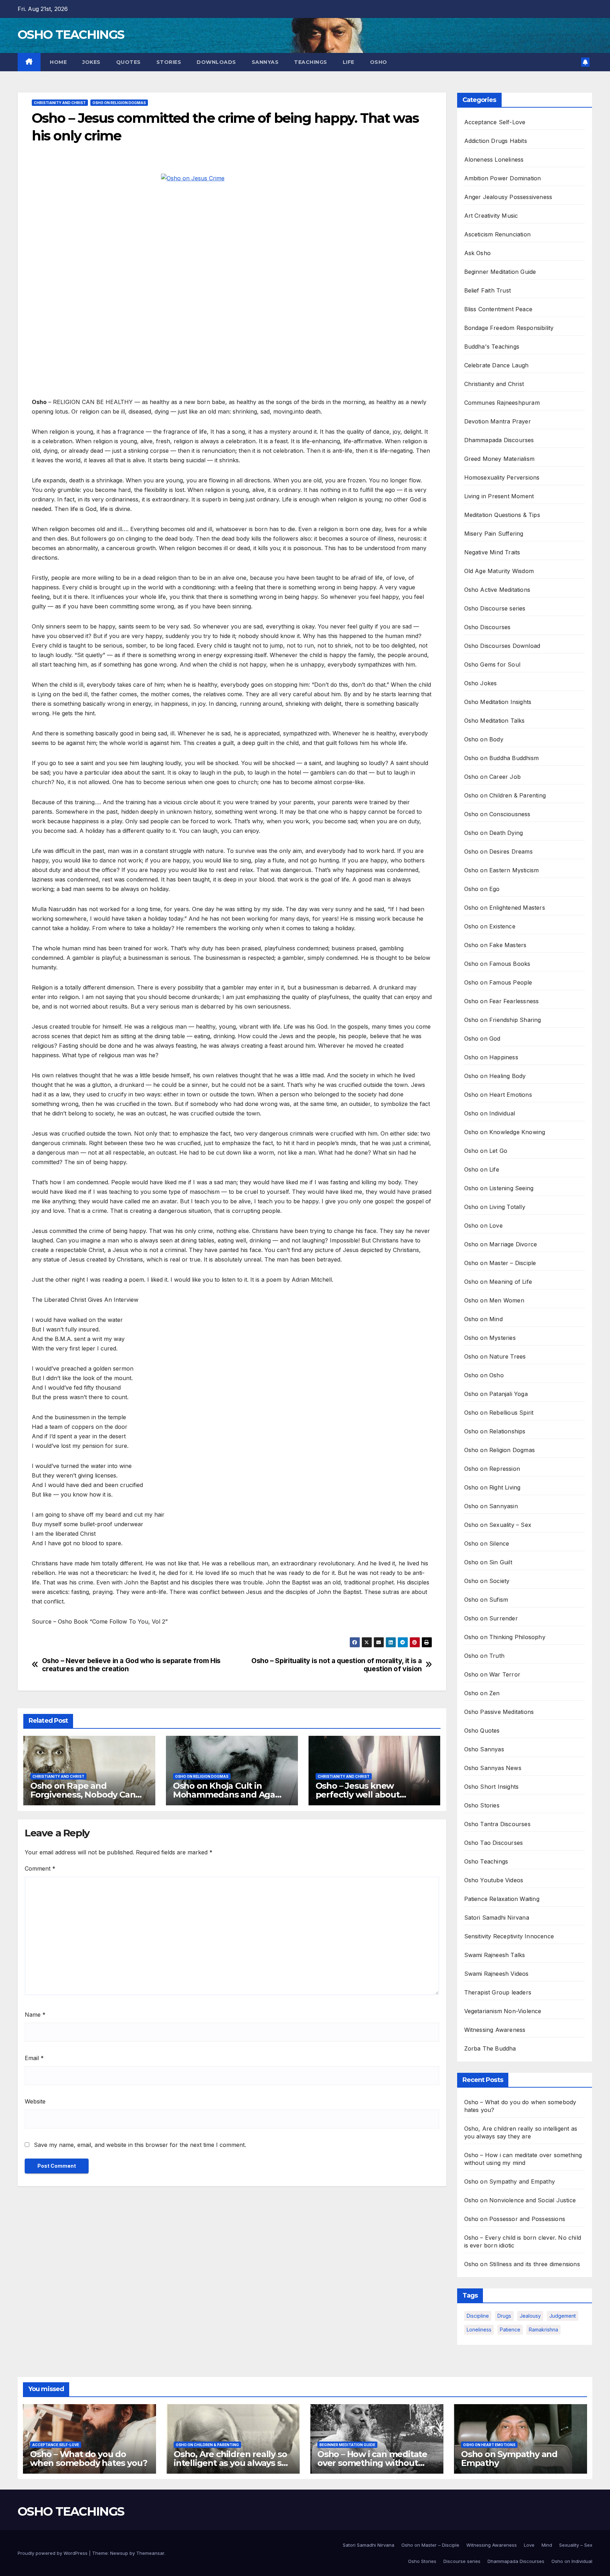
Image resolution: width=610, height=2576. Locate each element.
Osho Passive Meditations (499, 1712)
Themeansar (150, 2553)
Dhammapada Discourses (499, 440)
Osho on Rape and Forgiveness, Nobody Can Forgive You (83, 1795)
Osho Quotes (482, 1731)
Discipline (478, 2316)
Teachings (311, 62)
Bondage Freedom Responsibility (509, 328)
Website (35, 2101)
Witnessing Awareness (495, 2030)
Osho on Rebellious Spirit (499, 1413)
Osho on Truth (485, 1656)
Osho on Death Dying (494, 833)
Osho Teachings (486, 1861)
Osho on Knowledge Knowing (505, 1132)
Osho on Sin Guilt (488, 1562)
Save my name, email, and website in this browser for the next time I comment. (140, 2145)
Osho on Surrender (491, 1618)
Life (349, 62)
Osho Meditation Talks (495, 721)
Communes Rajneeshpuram (502, 403)
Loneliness (479, 2330)
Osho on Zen (482, 1693)
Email (34, 2058)
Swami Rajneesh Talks (495, 1955)
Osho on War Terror (492, 1674)
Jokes (91, 62)
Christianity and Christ (60, 103)
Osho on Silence (487, 1543)
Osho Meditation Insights (498, 702)
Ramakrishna (543, 2330)
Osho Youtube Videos (494, 1880)
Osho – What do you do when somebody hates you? (89, 2458)
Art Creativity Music (491, 216)
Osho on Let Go (486, 1151)
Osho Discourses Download (502, 646)
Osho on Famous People (498, 982)
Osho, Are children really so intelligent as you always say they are (232, 2463)
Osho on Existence (490, 926)
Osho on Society (487, 1581)
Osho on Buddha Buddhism (502, 758)
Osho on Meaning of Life (498, 1282)
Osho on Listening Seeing (499, 1188)
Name (35, 2015)
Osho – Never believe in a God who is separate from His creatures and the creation (131, 1665)
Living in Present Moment (499, 496)
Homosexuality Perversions (502, 477)
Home (58, 62)
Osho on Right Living (492, 1487)
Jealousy (530, 2316)
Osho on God (482, 1039)
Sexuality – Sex (576, 2545)
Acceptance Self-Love (495, 122)
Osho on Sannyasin (491, 1506)
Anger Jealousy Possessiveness (508, 197)
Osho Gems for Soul (492, 664)
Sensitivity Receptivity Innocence (509, 1936)
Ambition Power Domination (503, 178)
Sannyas (265, 62)
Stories (169, 62)
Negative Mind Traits (492, 552)
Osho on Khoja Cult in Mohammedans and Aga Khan (224, 1795)
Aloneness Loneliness (494, 160)
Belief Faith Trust (488, 290)
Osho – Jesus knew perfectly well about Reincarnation (358, 1795)
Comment (40, 1868)
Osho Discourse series (495, 608)
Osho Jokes (481, 683)
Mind (547, 2545)
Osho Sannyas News (493, 1768)
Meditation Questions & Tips (502, 515)
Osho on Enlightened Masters (505, 908)
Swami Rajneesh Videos (497, 1974)
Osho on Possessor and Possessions (515, 2219)
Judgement (563, 2316)
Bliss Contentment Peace (498, 309)
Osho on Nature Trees (495, 1356)
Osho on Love (483, 1226)
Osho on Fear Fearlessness (502, 1001)
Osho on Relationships (495, 1431)
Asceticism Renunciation (498, 234)
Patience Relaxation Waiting (502, 1899)
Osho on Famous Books (497, 964)
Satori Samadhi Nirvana (497, 1918)
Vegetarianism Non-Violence (503, 2011)
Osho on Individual (490, 1113)
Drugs (504, 2316)
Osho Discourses (488, 627)
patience (510, 2330)
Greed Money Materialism (500, 459)
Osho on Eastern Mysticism (502, 870)
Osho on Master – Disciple (500, 1263)
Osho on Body (484, 739)
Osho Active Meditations (497, 590)
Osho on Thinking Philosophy (505, 1637)
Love (529, 2545)
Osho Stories (482, 1805)
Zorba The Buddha (490, 2048)
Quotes (128, 62)
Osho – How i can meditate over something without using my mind (372, 2463)
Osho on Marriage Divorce (501, 1244)
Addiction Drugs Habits (496, 141)
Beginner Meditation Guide (500, 272)
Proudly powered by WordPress (53, 2553)
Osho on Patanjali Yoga (496, 1394)
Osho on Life (482, 1169)
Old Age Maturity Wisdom (499, 571)
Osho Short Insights (492, 1787)
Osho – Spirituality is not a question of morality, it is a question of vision (337, 1665)
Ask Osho (478, 253)
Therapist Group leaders (498, 1992)
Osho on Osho (484, 1375)
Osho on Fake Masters (495, 945)
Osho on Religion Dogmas (119, 103)
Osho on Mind (483, 1319)
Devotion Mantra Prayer (498, 421)
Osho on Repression (492, 1469)
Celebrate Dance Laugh (497, 365)
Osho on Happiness (491, 1057)
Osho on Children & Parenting (505, 795)
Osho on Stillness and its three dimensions (522, 2264)
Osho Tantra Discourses (497, 1824)
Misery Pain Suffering (494, 534)
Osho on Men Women (494, 1300)
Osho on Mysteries (490, 1338)
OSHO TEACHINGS (71, 35)
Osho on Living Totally (495, 1207)
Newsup (119, 2553)
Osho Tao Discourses (494, 1843)
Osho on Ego (482, 889)
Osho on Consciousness (497, 814)
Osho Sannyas (484, 1749)
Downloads (216, 62)
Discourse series (462, 2561)
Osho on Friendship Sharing (503, 1020)
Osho (379, 62)
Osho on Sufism (486, 1600)
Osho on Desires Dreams (498, 851)
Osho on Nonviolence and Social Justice (520, 2200)
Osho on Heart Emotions (498, 1095)
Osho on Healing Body (495, 1076)
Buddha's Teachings (492, 347)
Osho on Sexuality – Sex (498, 1525)
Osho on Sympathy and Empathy (510, 2181)
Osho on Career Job (493, 777)
